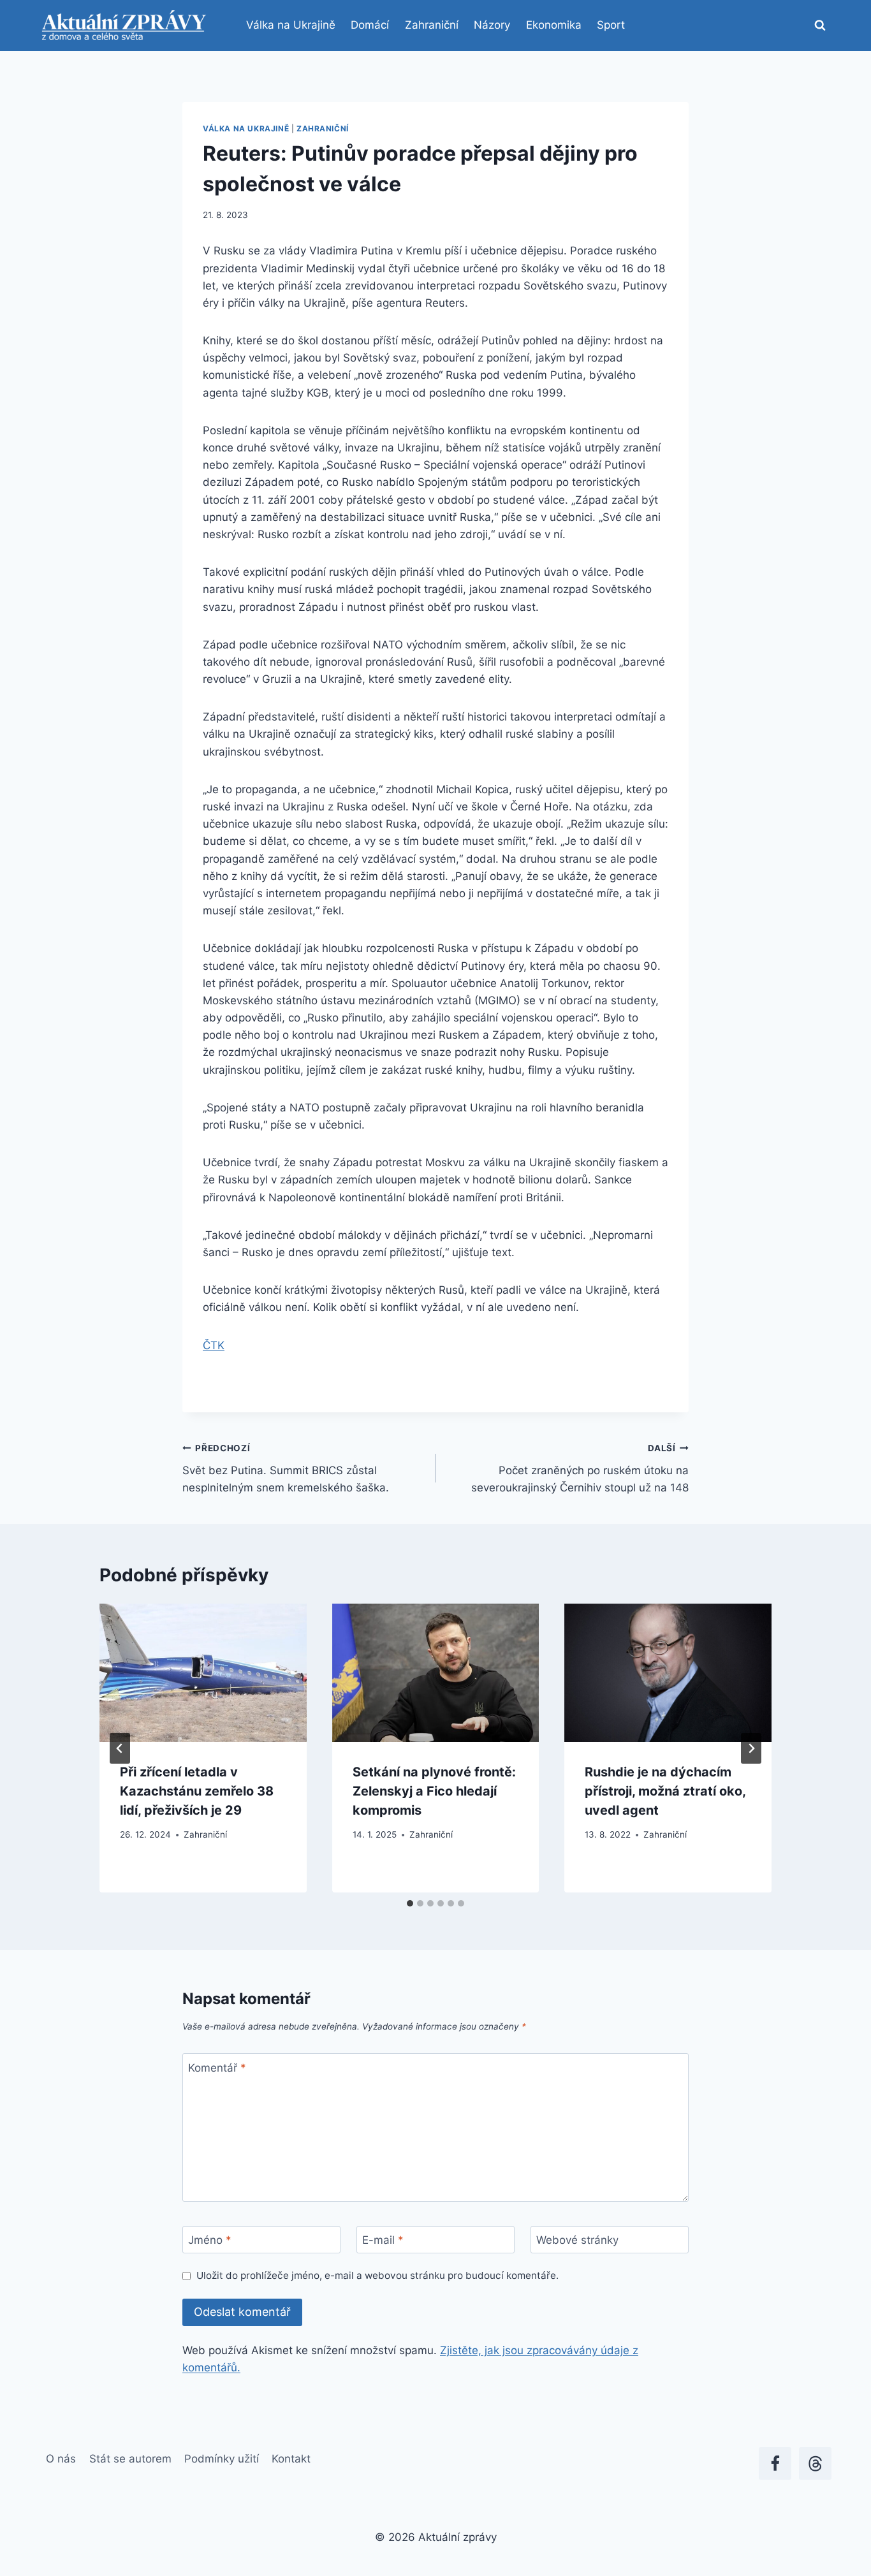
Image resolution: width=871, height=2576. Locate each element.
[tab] (410, 1903)
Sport (611, 25)
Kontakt (291, 2459)
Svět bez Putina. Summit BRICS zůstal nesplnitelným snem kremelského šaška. (286, 1468)
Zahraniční (432, 25)
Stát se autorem (130, 2459)
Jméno (210, 2240)
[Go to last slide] (120, 1748)
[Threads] (815, 2463)
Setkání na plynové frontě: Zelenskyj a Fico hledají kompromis (434, 1791)
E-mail (383, 2240)
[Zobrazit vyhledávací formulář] (820, 26)
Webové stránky (577, 2240)
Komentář (217, 2067)
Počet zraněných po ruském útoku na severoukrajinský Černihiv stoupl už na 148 (580, 1468)
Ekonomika (554, 25)
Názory (492, 25)
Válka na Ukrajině (291, 25)
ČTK (214, 1345)
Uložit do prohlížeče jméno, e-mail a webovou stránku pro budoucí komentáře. (377, 2275)
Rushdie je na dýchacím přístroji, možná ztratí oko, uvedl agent (665, 1791)
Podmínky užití (222, 2459)
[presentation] (203, 1672)
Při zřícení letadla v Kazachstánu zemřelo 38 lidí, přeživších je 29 (197, 1791)
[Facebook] (775, 2463)
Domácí (370, 25)
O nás (61, 2459)
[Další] (751, 1748)
